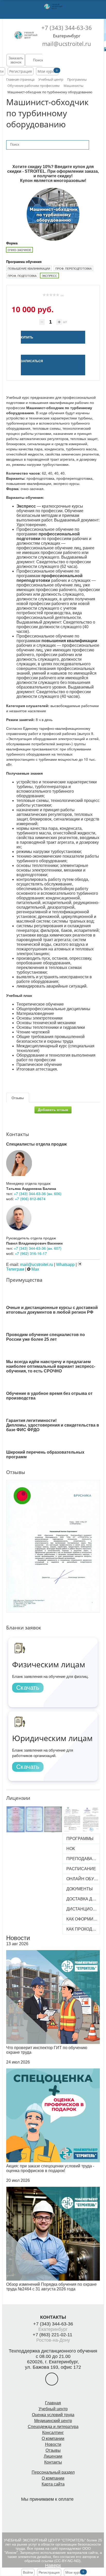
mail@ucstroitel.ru (67, 44)
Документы (79, 1889)
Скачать (28, 1688)
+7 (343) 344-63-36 (67, 28)
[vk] (52, 2379)
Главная (53, 2403)
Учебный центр (53, 2409)
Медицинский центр (53, 2421)
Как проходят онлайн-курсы (82, 1929)
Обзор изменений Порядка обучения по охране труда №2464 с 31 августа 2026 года (51, 2287)
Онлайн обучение (82, 1879)
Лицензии (53, 2456)
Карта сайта (53, 2484)
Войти (28, 2572)
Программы (80, 1839)
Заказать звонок (16, 60)
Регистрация (21, 71)
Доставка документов (82, 1899)
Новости (18, 1938)
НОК (71, 1849)
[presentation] (3, 1535)
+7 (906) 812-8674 (30, 1199)
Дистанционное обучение (82, 1909)
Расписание (81, 1869)
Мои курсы (47, 71)
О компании (53, 2438)
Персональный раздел (53, 2472)
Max (35, 1269)
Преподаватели (82, 1859)
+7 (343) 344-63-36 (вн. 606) (38, 1194)
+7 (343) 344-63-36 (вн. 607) (38, 1248)
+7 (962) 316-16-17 (31, 1253)
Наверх (53, 2565)
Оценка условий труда (53, 2415)
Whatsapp (65, 1265)
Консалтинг (53, 2433)
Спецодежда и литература (53, 2427)
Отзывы (53, 2450)
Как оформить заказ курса (82, 1919)
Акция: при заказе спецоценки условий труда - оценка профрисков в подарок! (50, 2168)
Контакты (53, 2462)
